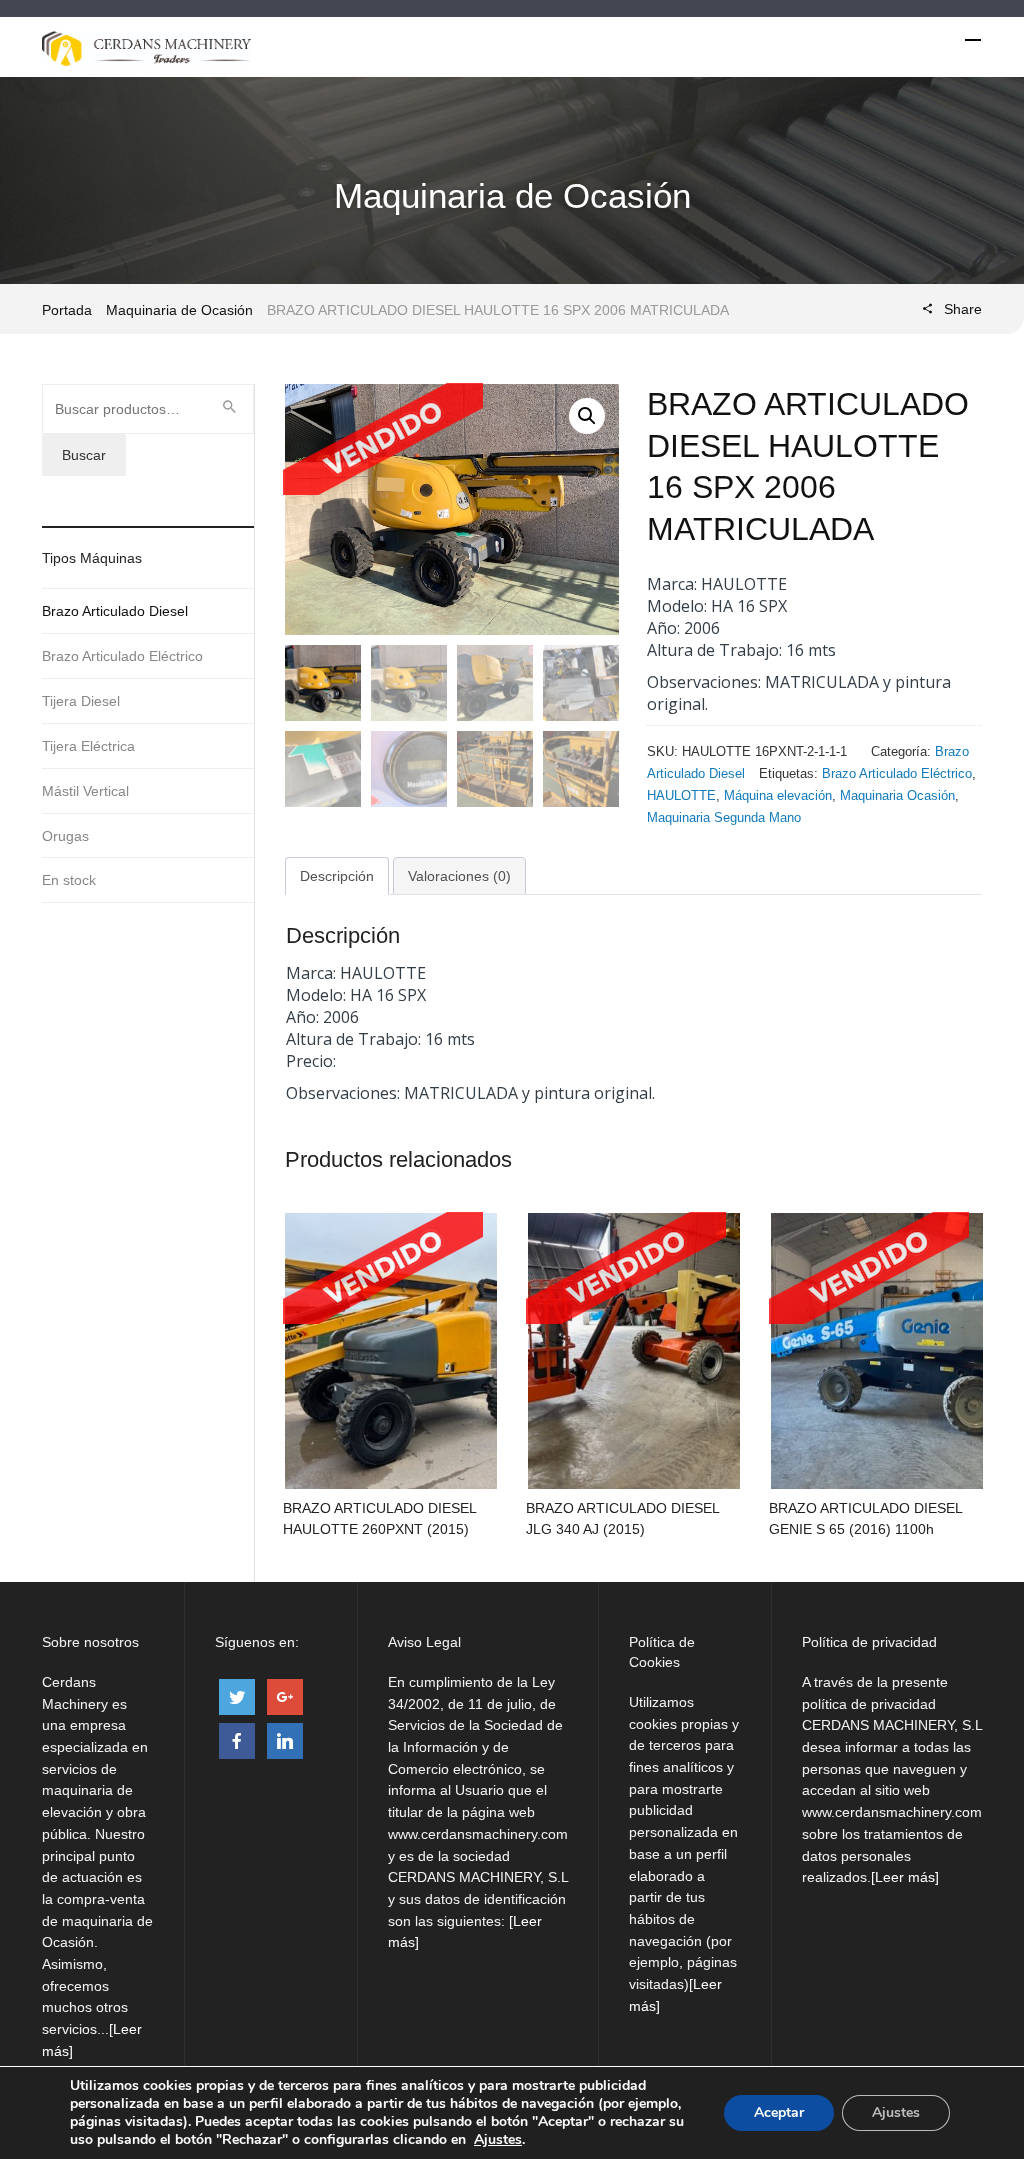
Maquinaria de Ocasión (179, 310)
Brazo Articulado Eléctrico (897, 773)
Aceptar (779, 2112)
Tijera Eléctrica (88, 746)
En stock (69, 880)
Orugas (65, 836)
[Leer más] (905, 1877)
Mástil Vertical (85, 791)
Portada (67, 310)
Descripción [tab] (337, 876)
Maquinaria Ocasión (897, 795)
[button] (587, 416)
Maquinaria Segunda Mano (724, 817)
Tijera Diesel (81, 701)
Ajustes (498, 2140)
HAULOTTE (681, 795)
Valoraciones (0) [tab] (459, 876)
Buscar (84, 455)
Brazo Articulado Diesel (115, 611)
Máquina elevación (778, 795)
